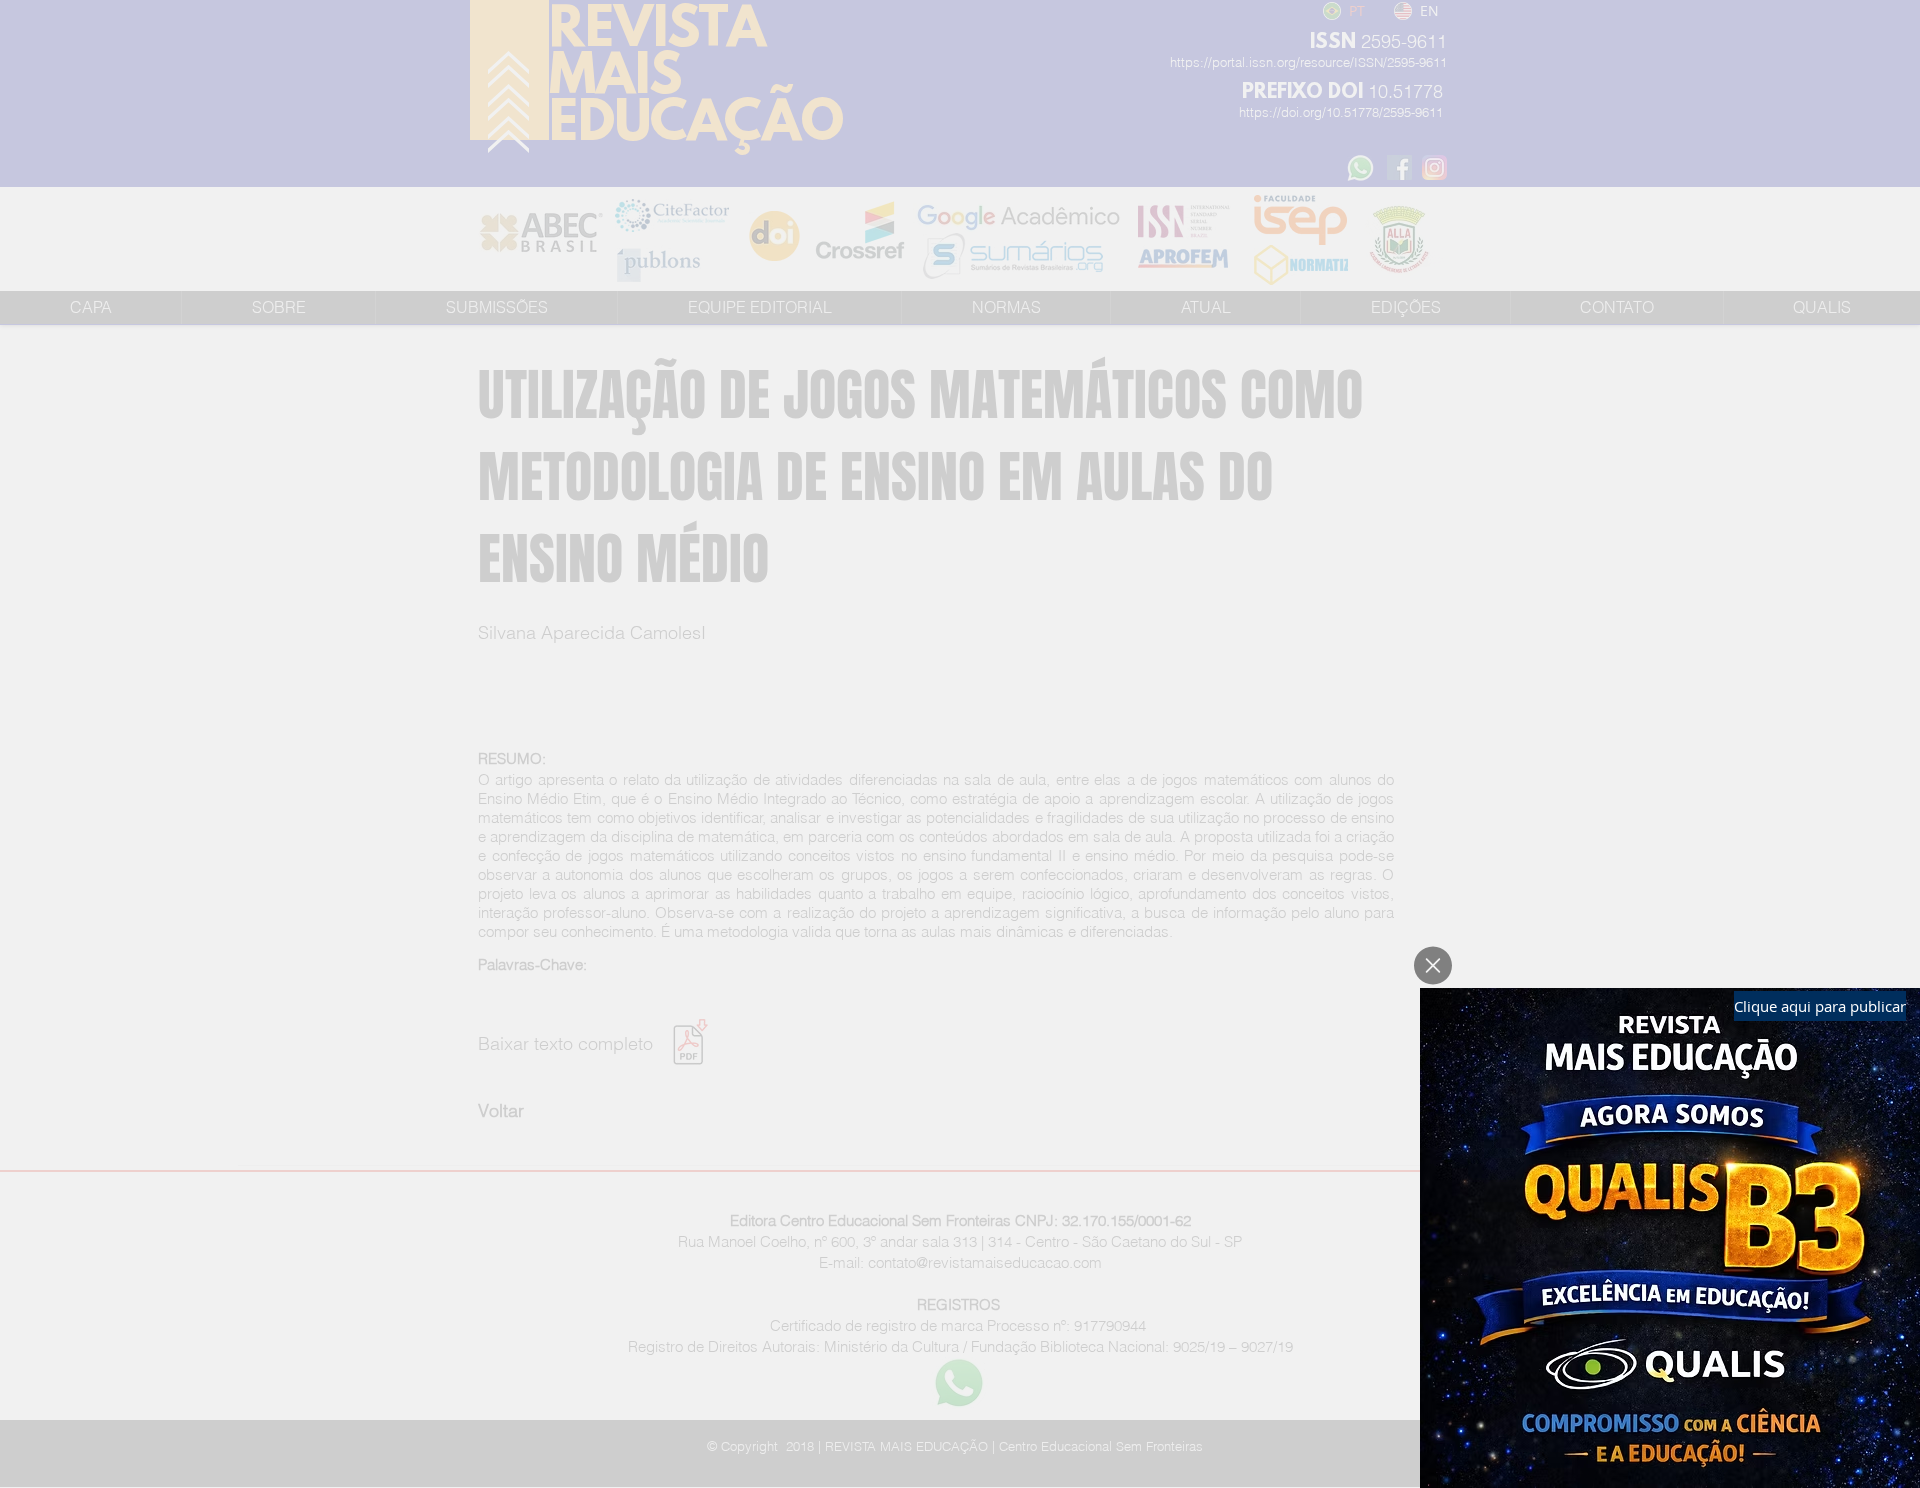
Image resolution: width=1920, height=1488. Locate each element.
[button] (1433, 965)
